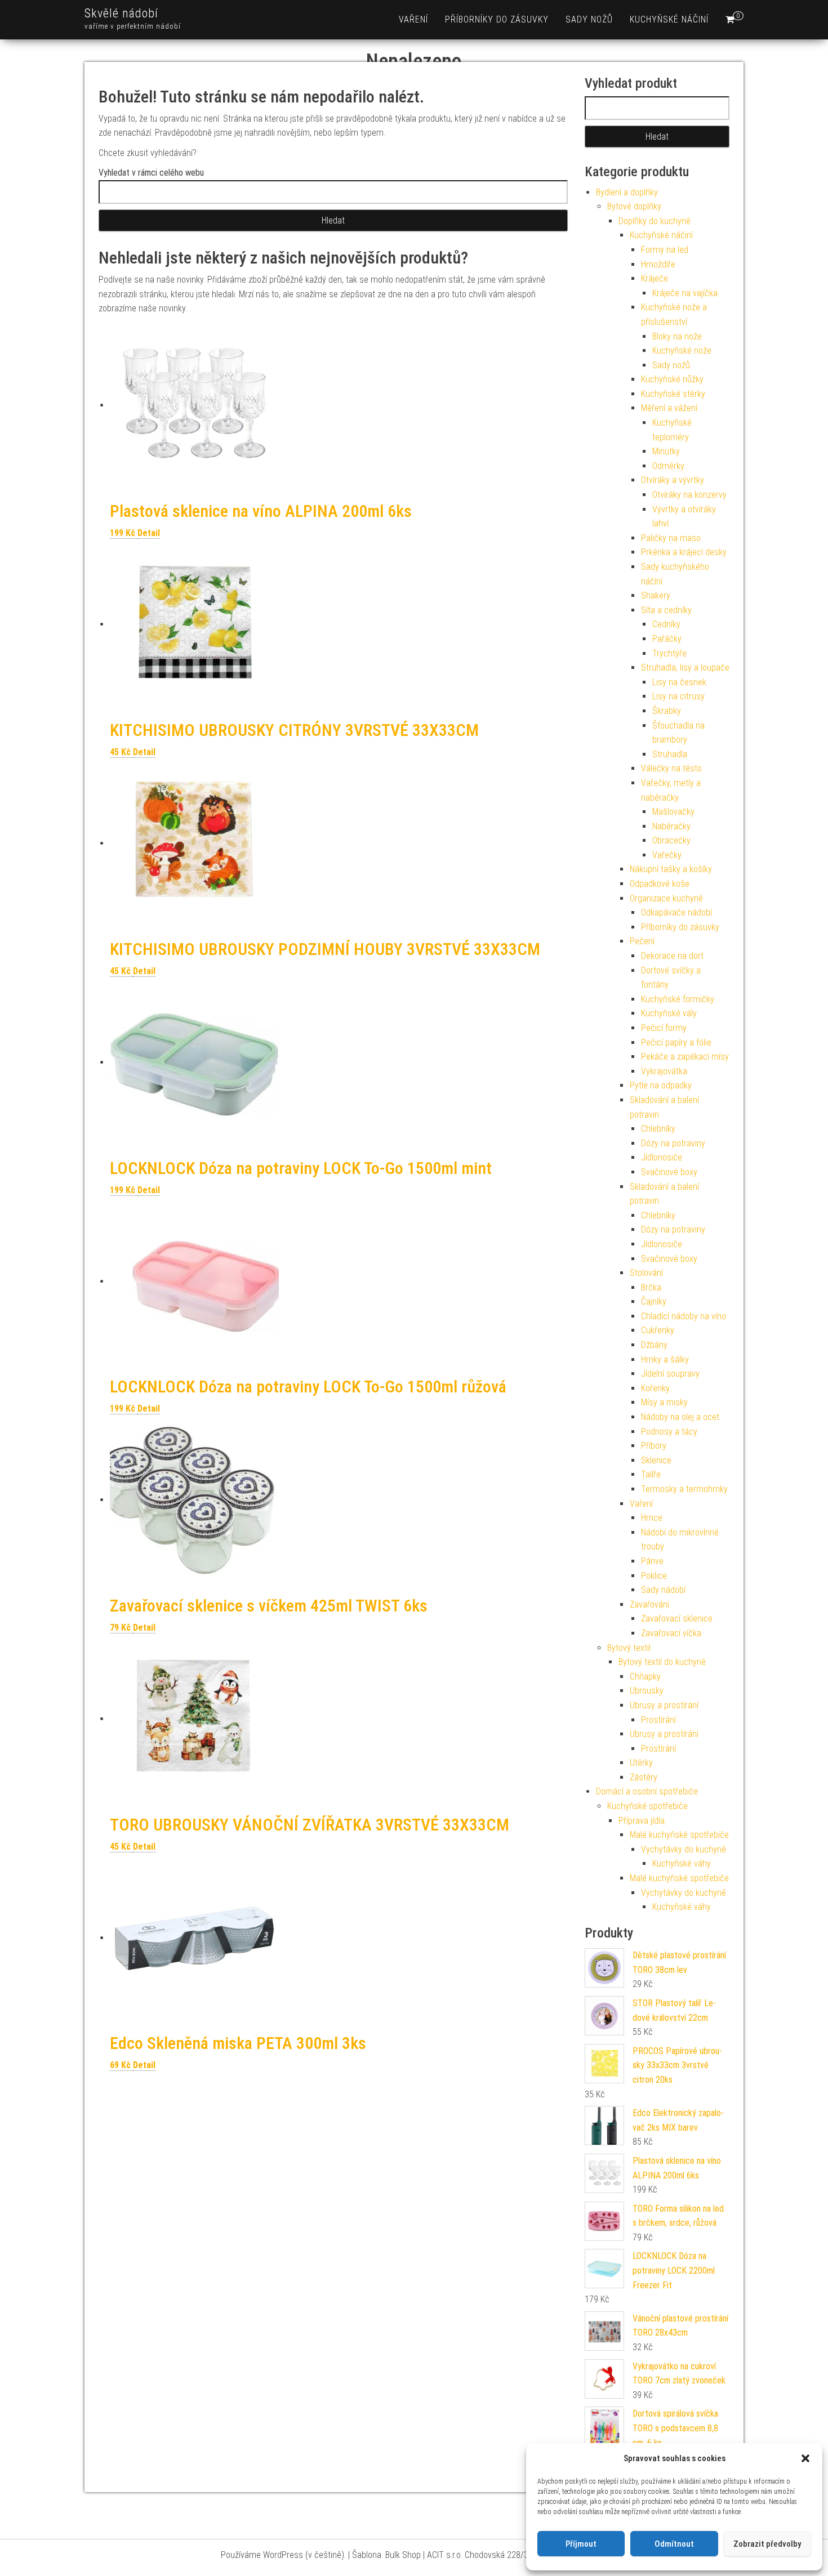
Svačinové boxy (669, 1172)
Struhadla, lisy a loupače (685, 668)
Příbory (654, 1446)
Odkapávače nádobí (676, 912)
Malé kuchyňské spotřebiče (679, 1835)
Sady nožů (589, 19)
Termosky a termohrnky (684, 1489)
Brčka (651, 1287)
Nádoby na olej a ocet (680, 1417)
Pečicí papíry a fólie (676, 1043)
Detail (149, 533)
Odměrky (668, 466)
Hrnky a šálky (665, 1360)
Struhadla (670, 754)
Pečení (642, 941)
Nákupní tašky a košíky (671, 869)
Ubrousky (647, 1691)
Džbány (654, 1345)
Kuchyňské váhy (682, 1863)
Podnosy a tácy (669, 1432)
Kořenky (655, 1388)
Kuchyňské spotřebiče (647, 1806)
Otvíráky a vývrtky (673, 480)
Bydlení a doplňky (627, 192)
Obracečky (671, 840)
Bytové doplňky (634, 206)
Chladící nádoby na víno (684, 1316)
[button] (805, 2458)
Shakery (656, 595)
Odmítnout (674, 2544)
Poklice (654, 1576)
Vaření (413, 19)
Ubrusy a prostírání (664, 1705)
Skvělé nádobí (121, 13)
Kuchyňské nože (682, 351)
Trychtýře (669, 653)
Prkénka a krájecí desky (684, 552)
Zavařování (649, 1604)
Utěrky (641, 1763)
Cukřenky (658, 1330)
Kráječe (655, 278)
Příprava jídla (642, 1821)
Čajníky (654, 1302)
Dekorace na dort (672, 956)
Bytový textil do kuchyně (662, 1662)
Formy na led (665, 250)
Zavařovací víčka (671, 1633)
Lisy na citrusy (678, 696)
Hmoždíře (658, 264)
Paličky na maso (671, 538)
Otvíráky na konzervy (689, 495)
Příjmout (581, 2544)
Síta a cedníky (666, 610)
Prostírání (658, 1720)
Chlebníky (658, 1129)
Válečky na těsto (671, 768)
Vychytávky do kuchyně (684, 1849)
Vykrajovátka (664, 1071)
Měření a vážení (669, 408)
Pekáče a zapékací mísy (685, 1057)
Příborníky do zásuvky (497, 19)
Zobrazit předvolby (767, 2544)
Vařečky (667, 855)
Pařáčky (667, 639)
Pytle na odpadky (661, 1085)
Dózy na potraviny (673, 1143)
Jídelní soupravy (670, 1374)
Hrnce (652, 1518)
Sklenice (656, 1460)
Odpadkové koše (660, 884)
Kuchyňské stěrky (673, 394)
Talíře (651, 1474)
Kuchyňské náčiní (669, 19)
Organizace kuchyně (666, 898)
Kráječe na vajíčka (685, 293)
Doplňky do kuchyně (655, 221)
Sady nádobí (663, 1590)
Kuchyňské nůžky (672, 379)
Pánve (652, 1561)
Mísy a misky (664, 1402)
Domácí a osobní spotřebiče (647, 1791)
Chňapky (645, 1677)
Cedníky (666, 624)
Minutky (666, 451)
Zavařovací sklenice (677, 1619)
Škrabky (667, 711)
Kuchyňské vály (669, 1013)
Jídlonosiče (662, 1157)
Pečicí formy (664, 1028)
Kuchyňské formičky (678, 999)
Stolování (646, 1273)
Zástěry (644, 1777)
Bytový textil (629, 1648)
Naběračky (671, 826)
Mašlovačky (673, 812)
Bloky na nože (677, 336)
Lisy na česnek (679, 682)
